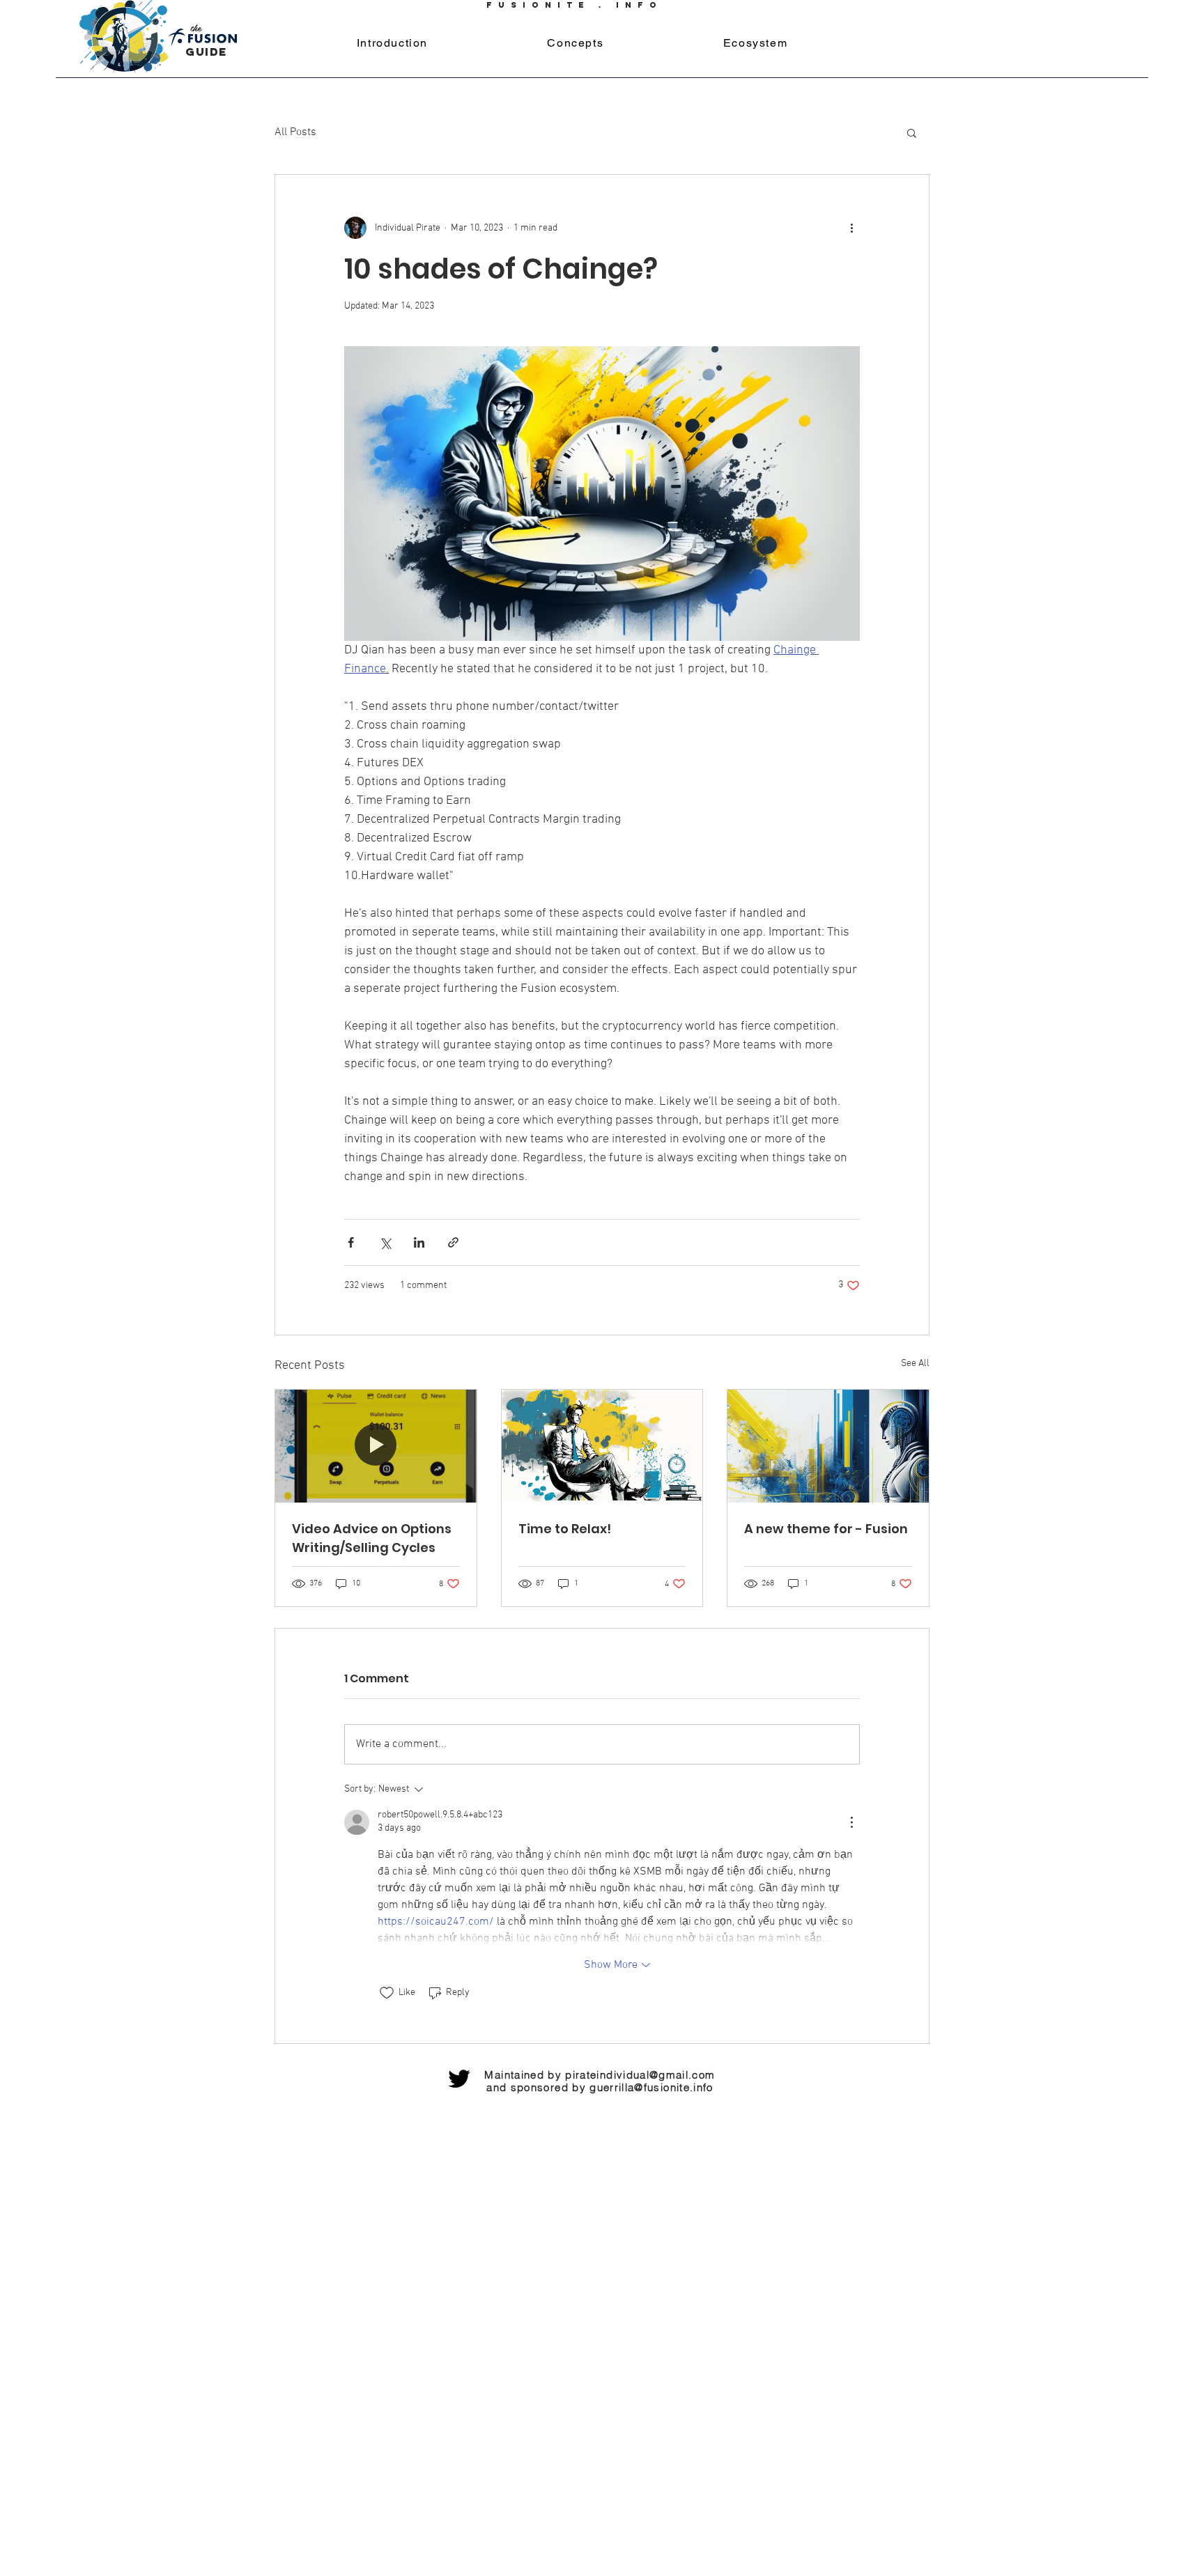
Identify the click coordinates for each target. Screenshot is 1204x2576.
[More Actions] (851, 1822)
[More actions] (851, 228)
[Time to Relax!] (602, 1446)
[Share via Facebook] (351, 1242)
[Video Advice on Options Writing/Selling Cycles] (376, 1446)
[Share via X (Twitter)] (385, 1242)
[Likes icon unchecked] (387, 1993)
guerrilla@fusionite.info (651, 2087)
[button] (912, 132)
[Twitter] (459, 2079)
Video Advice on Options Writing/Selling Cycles (372, 1538)
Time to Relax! (565, 1529)
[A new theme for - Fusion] (828, 1446)
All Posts (295, 132)
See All (915, 1364)
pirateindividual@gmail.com (640, 2075)
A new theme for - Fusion (826, 1529)
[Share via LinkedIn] (419, 1242)
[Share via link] (453, 1242)
